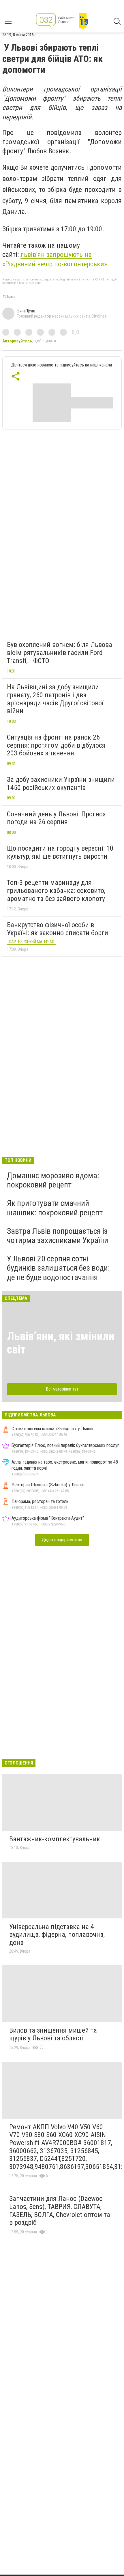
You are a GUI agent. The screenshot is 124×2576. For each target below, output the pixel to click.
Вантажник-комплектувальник (55, 1839)
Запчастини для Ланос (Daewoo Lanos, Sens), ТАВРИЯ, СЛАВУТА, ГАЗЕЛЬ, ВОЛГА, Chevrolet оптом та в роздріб (60, 2211)
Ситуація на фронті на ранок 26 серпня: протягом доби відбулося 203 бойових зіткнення (56, 745)
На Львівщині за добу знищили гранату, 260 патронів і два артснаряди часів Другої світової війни (55, 699)
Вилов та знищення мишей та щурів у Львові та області (53, 2034)
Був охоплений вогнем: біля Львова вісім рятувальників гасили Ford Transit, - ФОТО (60, 653)
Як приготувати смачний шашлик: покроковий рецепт (55, 1208)
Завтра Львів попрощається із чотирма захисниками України (58, 1236)
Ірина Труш (26, 311)
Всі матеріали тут (62, 1389)
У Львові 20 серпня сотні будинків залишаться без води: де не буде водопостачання (58, 1268)
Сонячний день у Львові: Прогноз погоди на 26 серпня (56, 818)
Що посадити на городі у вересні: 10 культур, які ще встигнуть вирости (60, 852)
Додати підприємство (62, 1540)
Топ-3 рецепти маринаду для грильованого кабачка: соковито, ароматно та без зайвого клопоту (56, 890)
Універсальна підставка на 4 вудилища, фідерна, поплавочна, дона (57, 1935)
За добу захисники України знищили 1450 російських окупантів (61, 784)
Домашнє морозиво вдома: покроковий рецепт (53, 1180)
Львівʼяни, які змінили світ (61, 1343)
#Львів (9, 297)
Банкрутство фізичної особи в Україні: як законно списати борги (58, 929)
